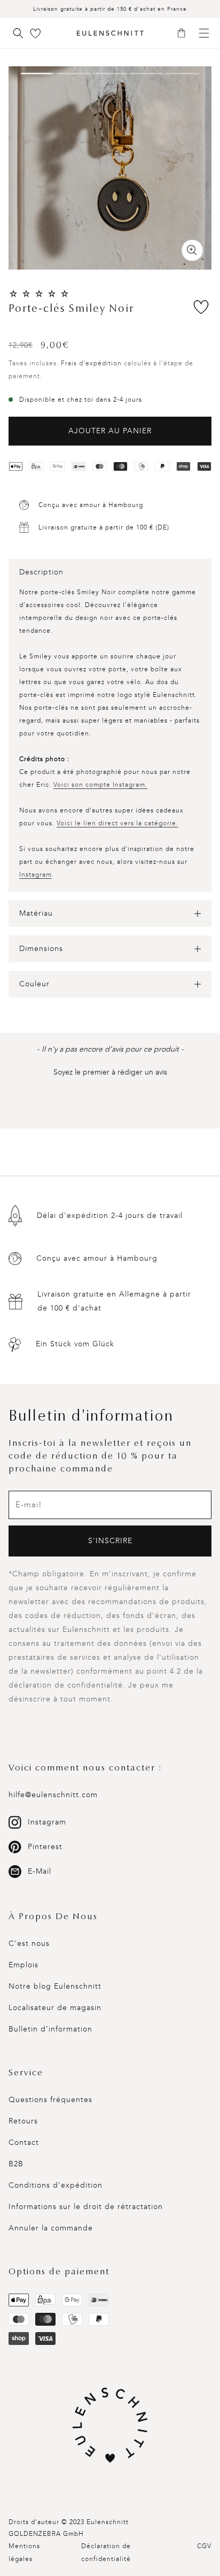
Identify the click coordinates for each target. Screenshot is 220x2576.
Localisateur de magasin (55, 2008)
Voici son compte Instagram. (100, 785)
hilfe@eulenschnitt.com (53, 1795)
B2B (16, 2164)
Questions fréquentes (50, 2100)
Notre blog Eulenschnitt (55, 1986)
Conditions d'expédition (56, 2185)
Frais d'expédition (91, 363)
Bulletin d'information (50, 2029)
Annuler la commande (51, 2228)
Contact (24, 2142)
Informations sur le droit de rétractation (86, 2207)
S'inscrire (110, 1541)
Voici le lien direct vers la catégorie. (117, 823)
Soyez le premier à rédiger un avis (110, 1072)
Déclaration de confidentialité (106, 2552)
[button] (185, 34)
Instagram (36, 875)
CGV (204, 2546)
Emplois (23, 1965)
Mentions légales (24, 2552)
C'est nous (29, 1943)
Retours (23, 2121)
